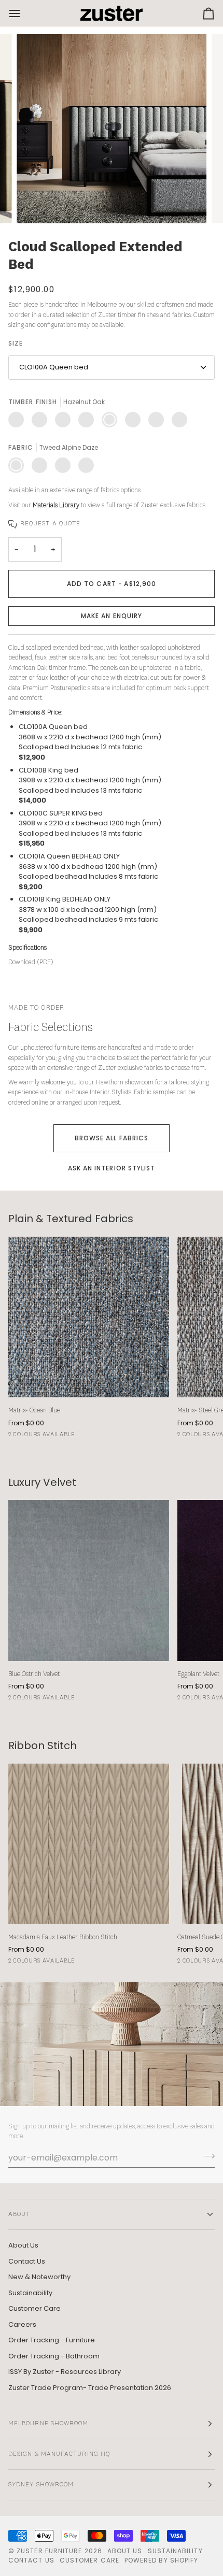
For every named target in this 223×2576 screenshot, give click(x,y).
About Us (23, 2245)
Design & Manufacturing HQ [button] (59, 2454)
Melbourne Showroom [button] (48, 2424)
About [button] (19, 2214)
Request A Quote (50, 524)
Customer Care (34, 2308)
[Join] (206, 2156)
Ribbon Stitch (43, 1746)
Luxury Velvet (42, 1483)
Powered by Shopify (161, 2560)
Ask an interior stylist (112, 1168)
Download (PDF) (31, 962)
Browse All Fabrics (112, 1138)
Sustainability (30, 2293)
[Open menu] (24, 13)
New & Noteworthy (39, 2277)
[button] (112, 616)
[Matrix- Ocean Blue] (89, 1317)
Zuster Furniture (49, 2551)
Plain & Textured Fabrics (71, 1219)
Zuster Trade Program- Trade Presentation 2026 (90, 2388)
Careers (22, 2324)
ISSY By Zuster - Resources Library (65, 2372)
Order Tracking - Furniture (52, 2340)
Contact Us (27, 2261)
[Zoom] (36, 204)
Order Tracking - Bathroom (54, 2356)
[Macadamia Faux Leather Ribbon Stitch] (89, 1844)
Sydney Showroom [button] (41, 2485)
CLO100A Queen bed (54, 367)
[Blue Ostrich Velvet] (89, 1580)
